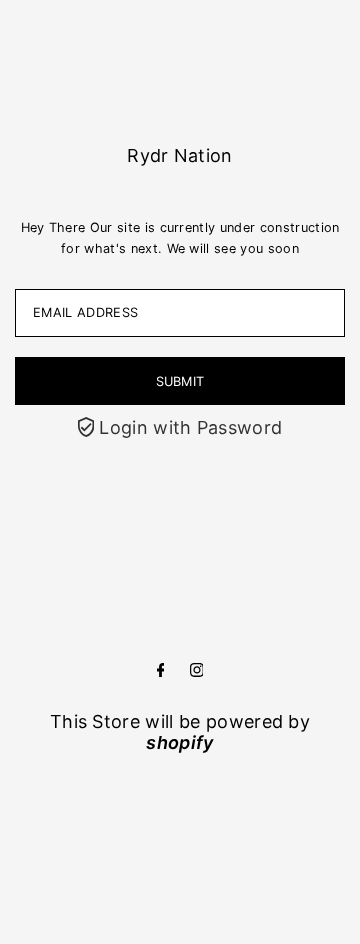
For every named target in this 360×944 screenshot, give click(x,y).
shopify (179, 742)
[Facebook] (161, 670)
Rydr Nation (180, 155)
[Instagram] (197, 670)
